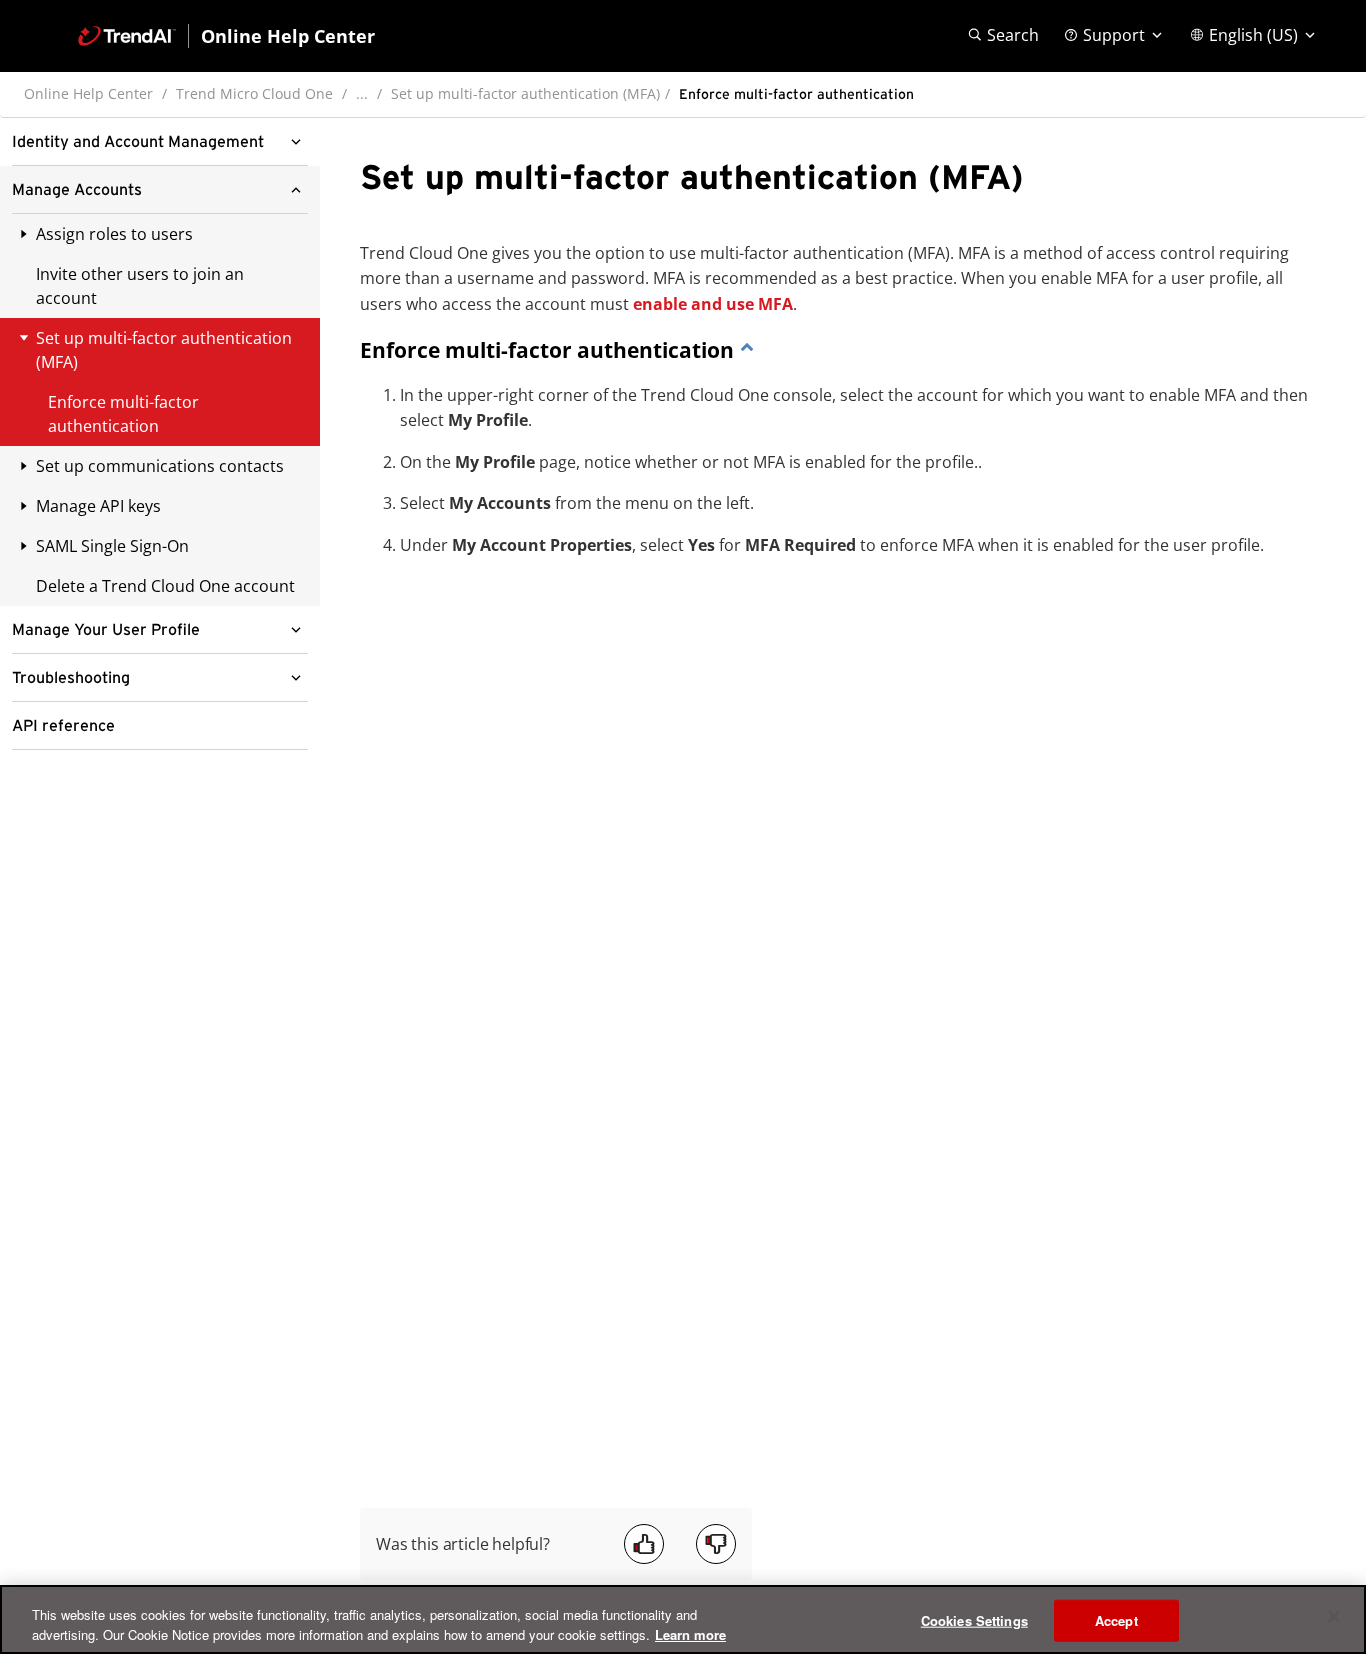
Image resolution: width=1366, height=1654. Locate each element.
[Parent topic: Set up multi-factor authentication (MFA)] (747, 350)
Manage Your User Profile (106, 630)
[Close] (1334, 1617)
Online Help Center (88, 93)
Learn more (690, 1633)
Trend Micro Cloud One (254, 93)
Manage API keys (98, 506)
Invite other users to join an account (140, 286)
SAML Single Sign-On (112, 546)
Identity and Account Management (138, 142)
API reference (63, 726)
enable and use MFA (713, 304)
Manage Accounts (77, 190)
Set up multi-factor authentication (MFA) (525, 93)
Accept (1116, 1620)
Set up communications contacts (160, 466)
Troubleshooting (71, 678)
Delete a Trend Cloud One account (165, 586)
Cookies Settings (974, 1620)
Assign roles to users (114, 234)
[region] (683, 1619)
